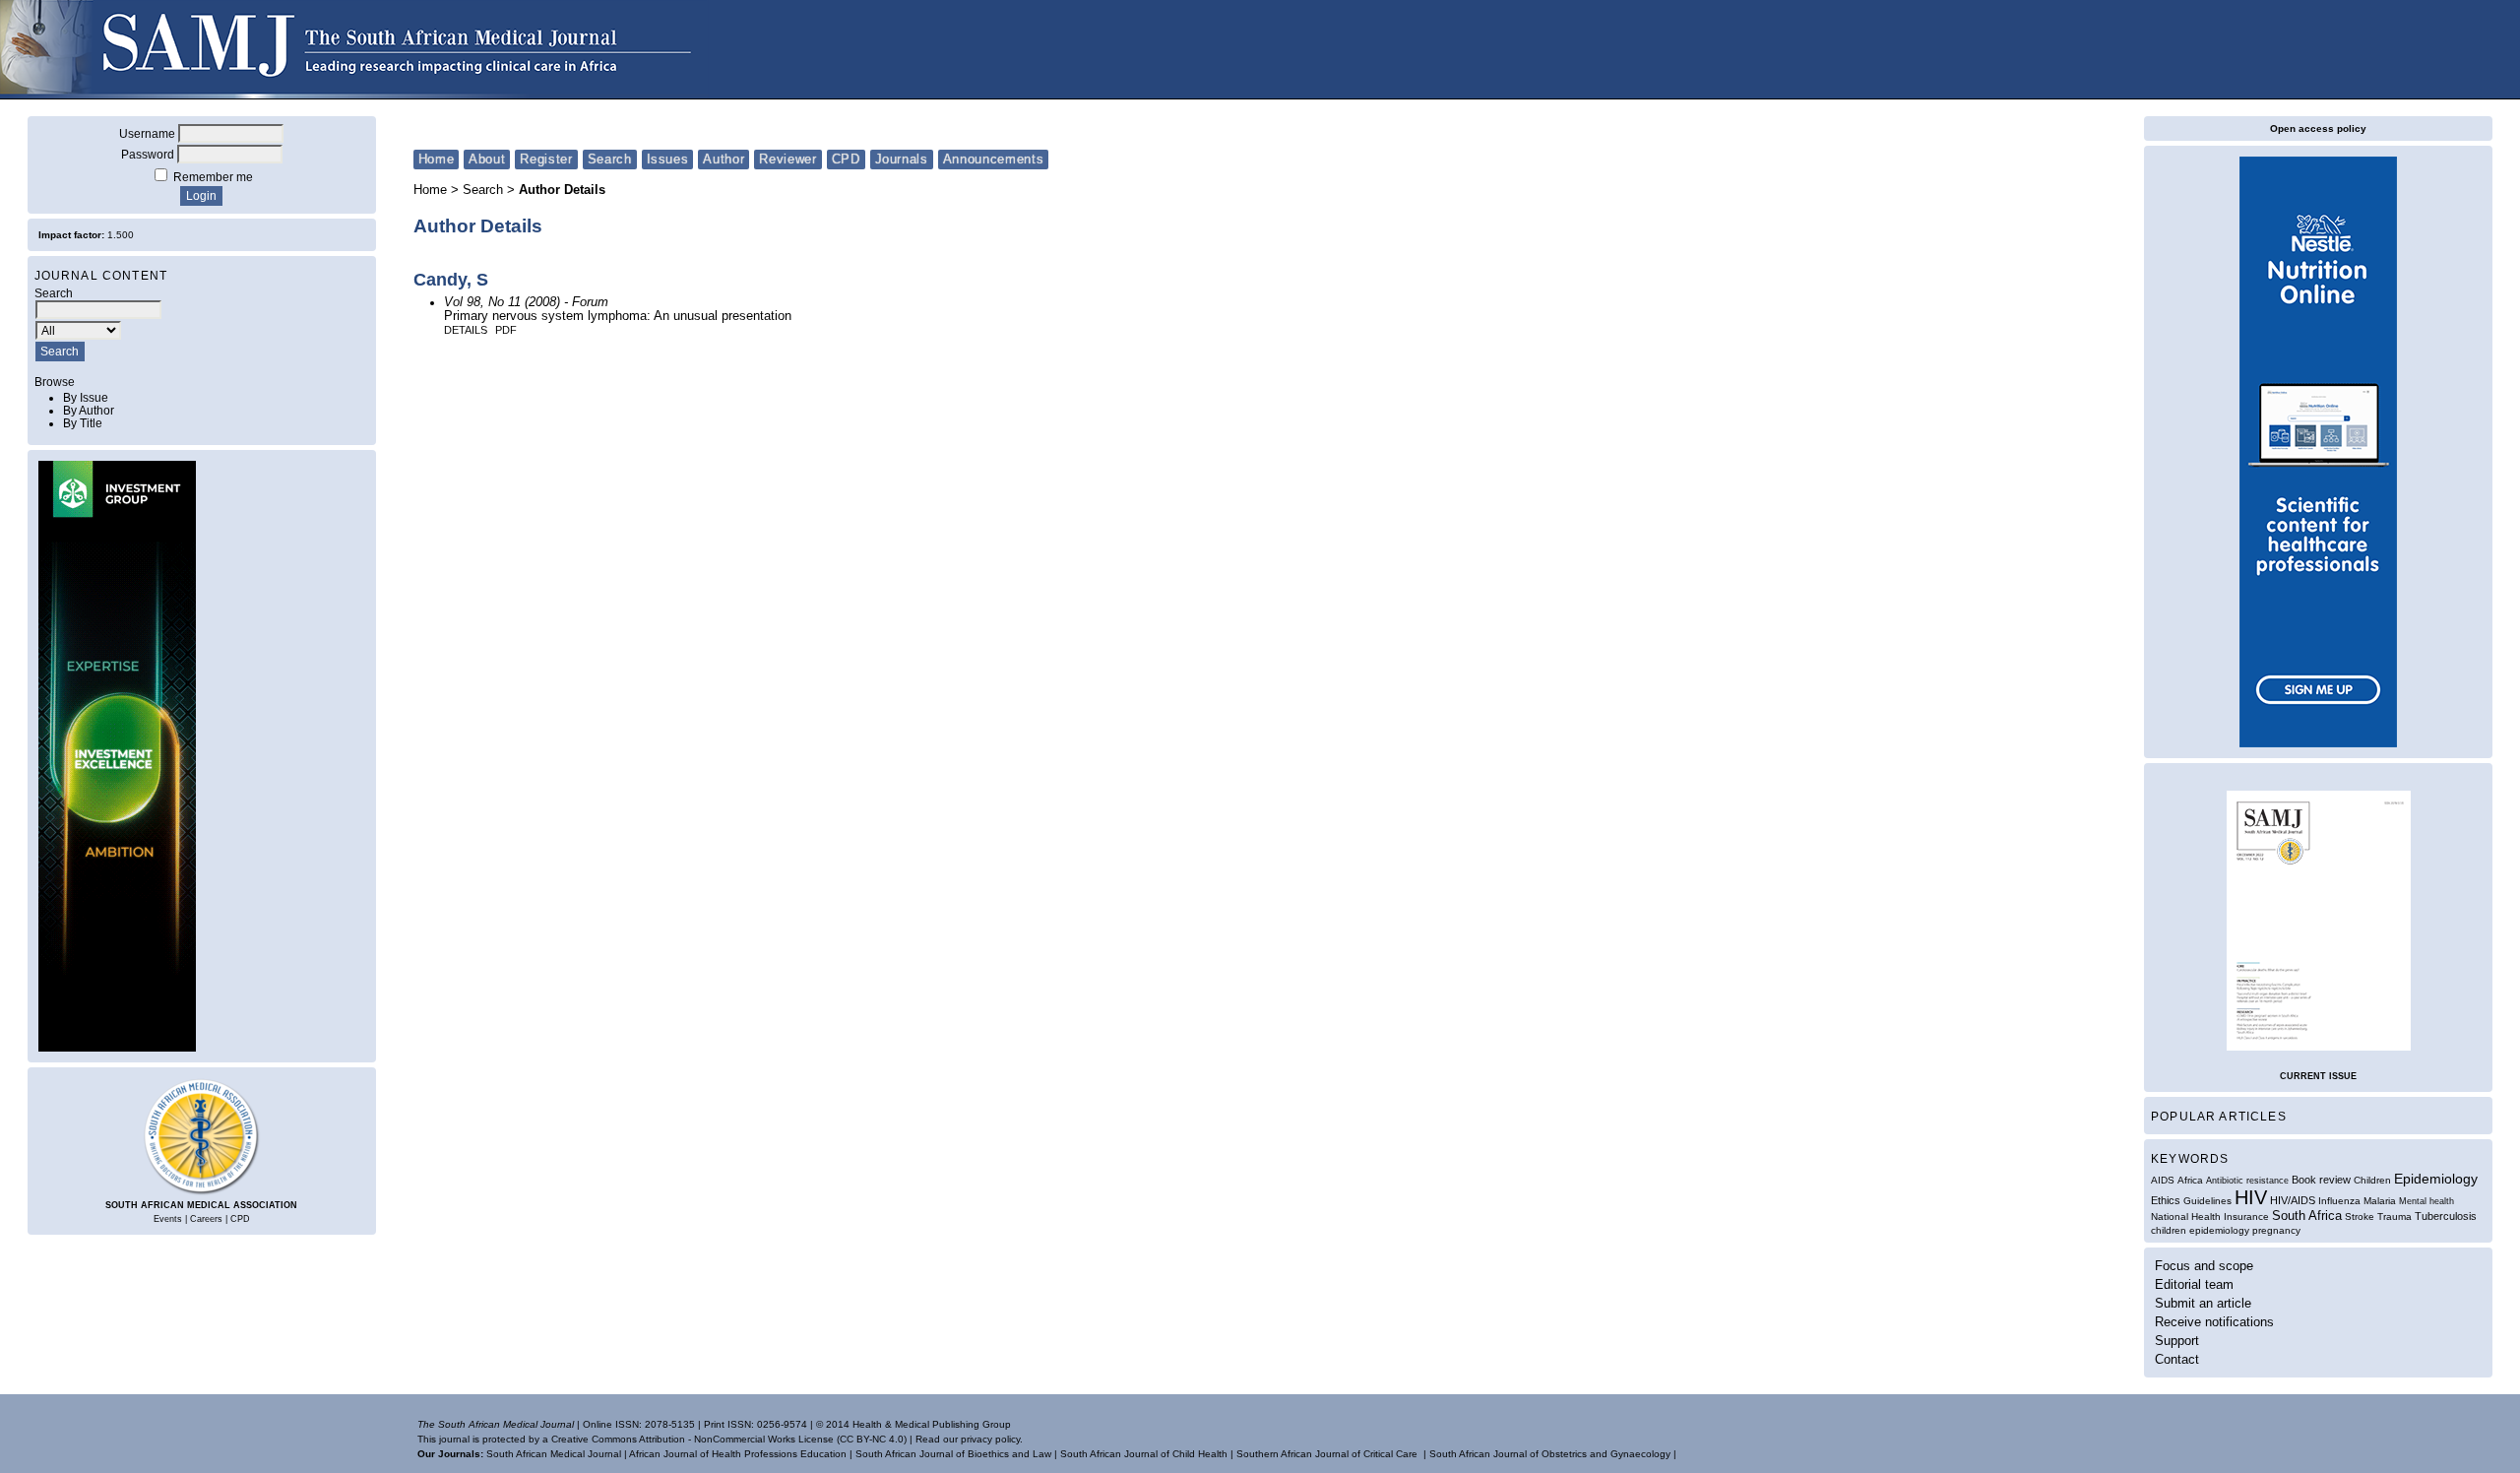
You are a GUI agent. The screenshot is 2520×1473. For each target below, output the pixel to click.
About (487, 159)
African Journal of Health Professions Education (738, 1454)
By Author (89, 410)
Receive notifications (2214, 1322)
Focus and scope (2204, 1266)
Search (610, 159)
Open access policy (2318, 128)
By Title (83, 423)
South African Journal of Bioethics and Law (953, 1454)
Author (724, 159)
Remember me (213, 177)
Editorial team (2194, 1284)
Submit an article (2203, 1303)
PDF (506, 330)
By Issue (86, 397)
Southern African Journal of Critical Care (1327, 1454)
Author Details (562, 190)
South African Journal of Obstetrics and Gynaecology (1550, 1454)
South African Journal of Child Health (1144, 1454)
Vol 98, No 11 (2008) (502, 302)
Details (466, 330)
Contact (2177, 1359)
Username (147, 133)
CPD (240, 1219)
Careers (206, 1219)
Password (148, 154)
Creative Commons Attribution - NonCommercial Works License (693, 1439)
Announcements (993, 159)
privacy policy (990, 1439)
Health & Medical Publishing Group (932, 1424)
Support (2177, 1341)
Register (546, 159)
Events (168, 1219)
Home (437, 159)
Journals (902, 159)
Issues (668, 159)
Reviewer (787, 159)
